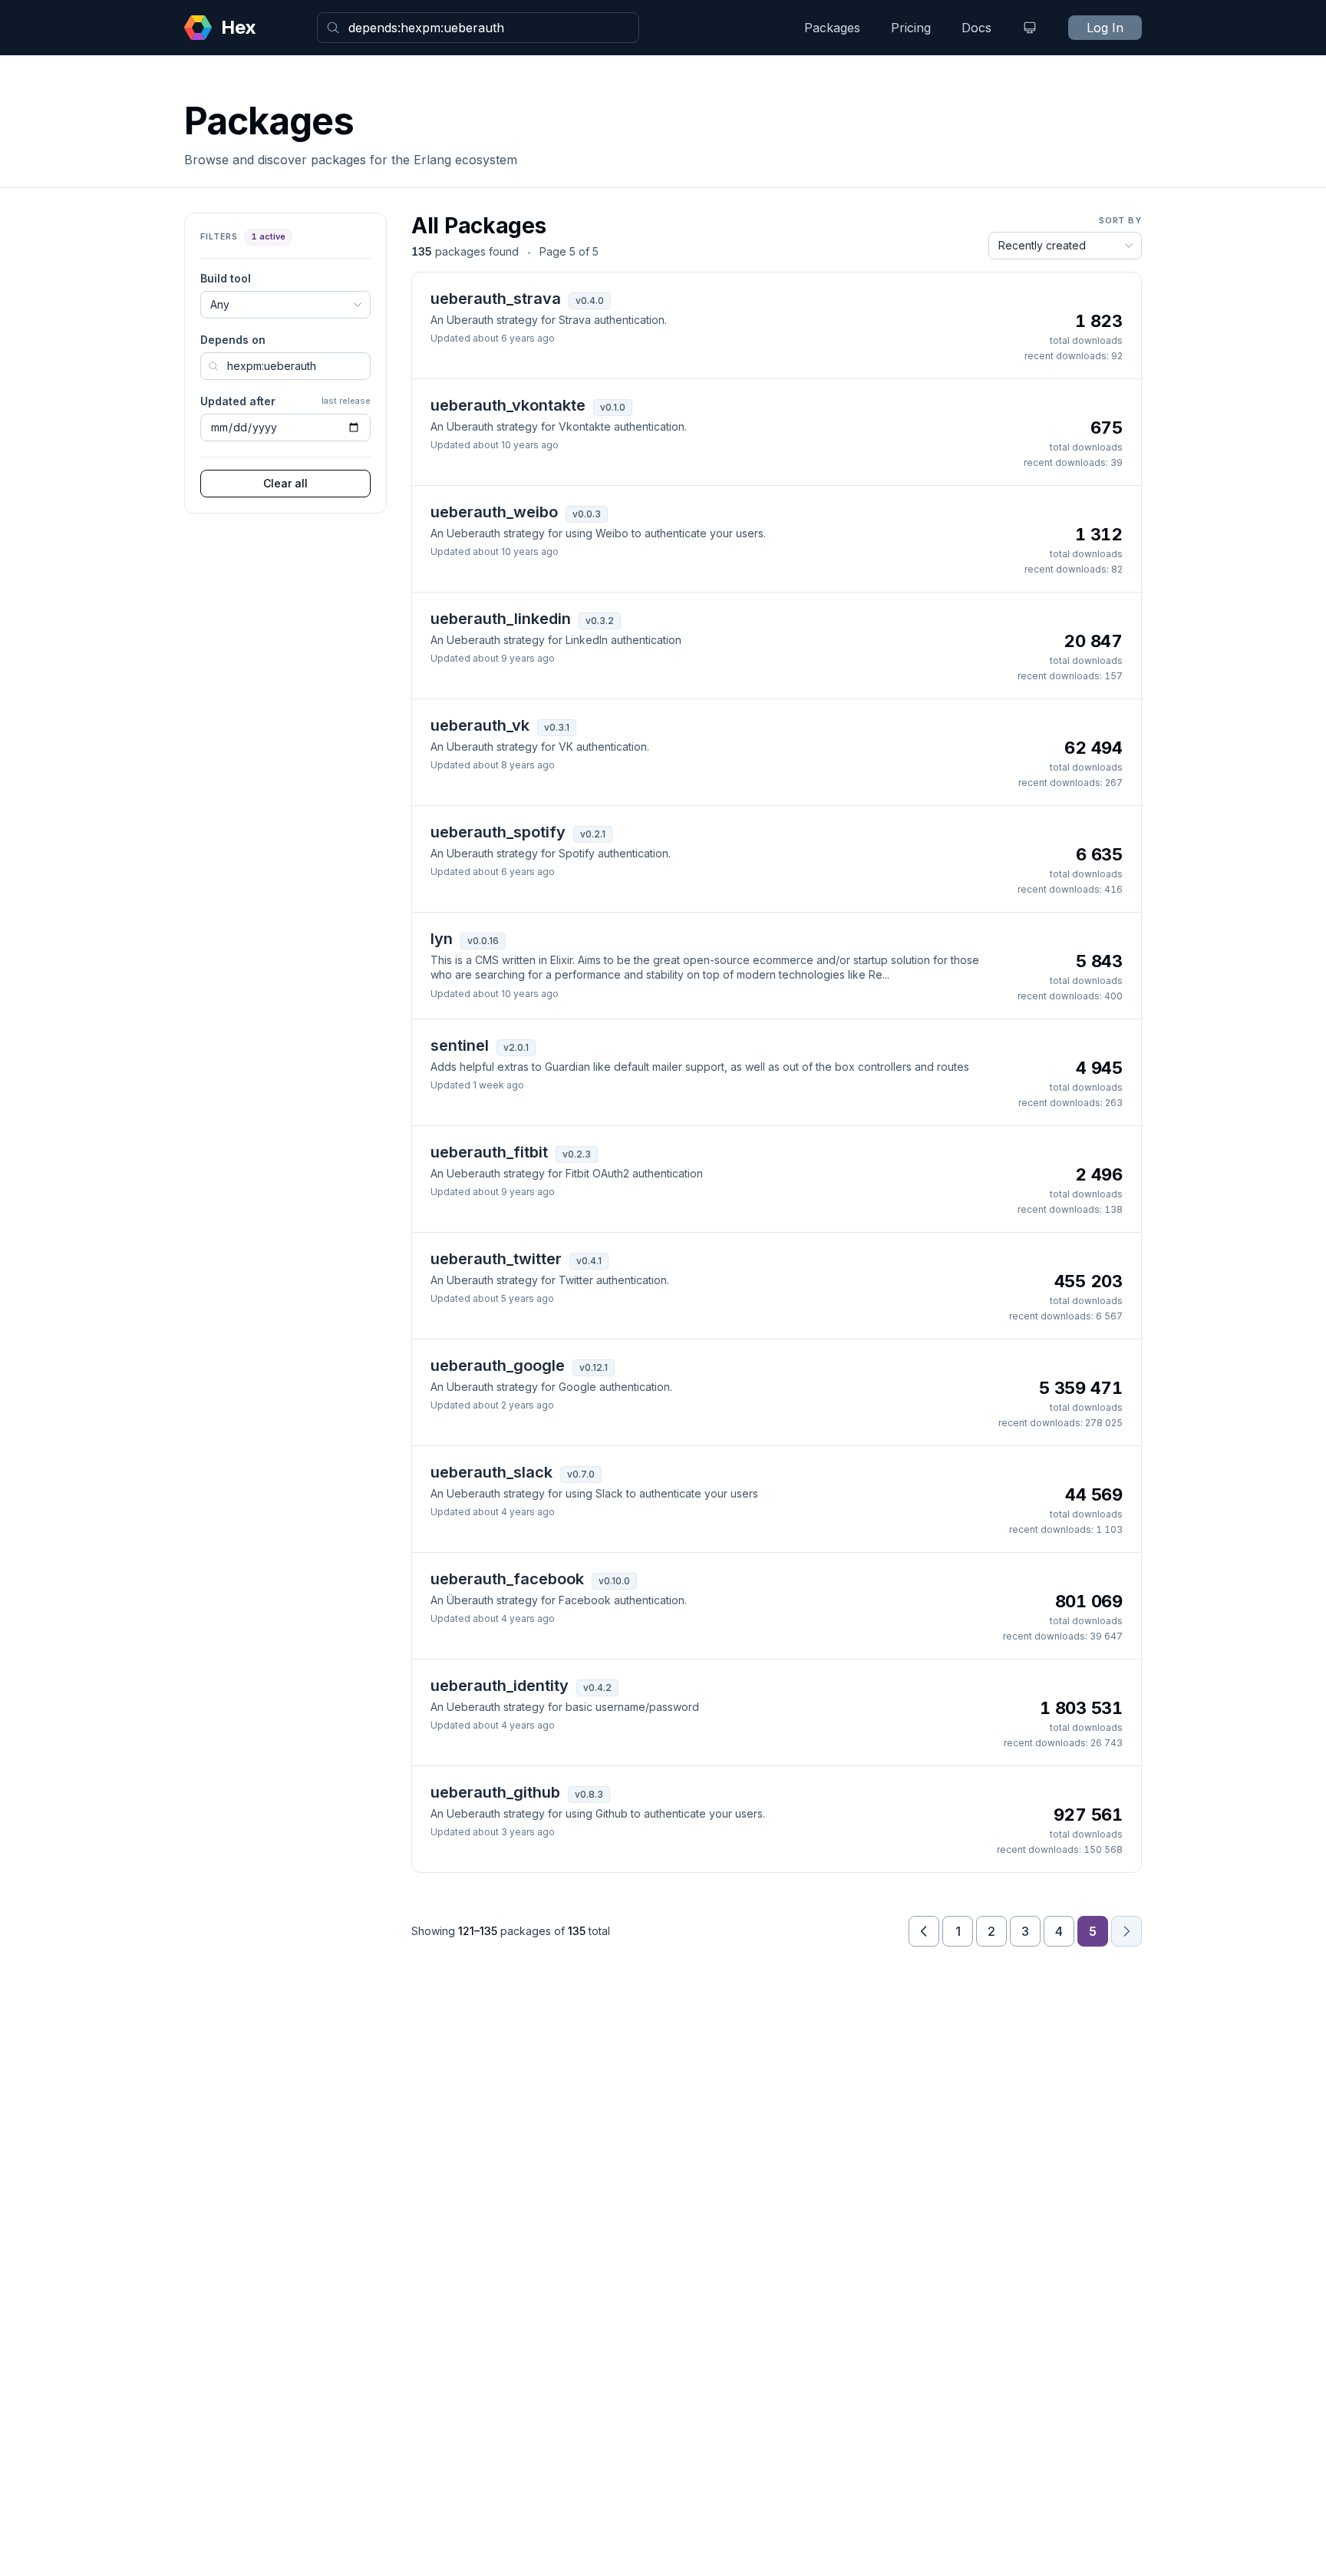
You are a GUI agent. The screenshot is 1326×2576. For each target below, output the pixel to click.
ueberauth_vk (480, 725)
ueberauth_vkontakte (508, 405)
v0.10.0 (614, 1581)
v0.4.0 (590, 301)
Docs (976, 28)
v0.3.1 (557, 727)
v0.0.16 (483, 941)
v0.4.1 (589, 1261)
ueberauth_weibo (494, 512)
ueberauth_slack (491, 1472)
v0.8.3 (589, 1794)
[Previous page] (924, 1931)
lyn (442, 939)
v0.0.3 (587, 514)
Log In (1105, 28)
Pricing (911, 28)
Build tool (226, 278)
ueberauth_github (495, 1792)
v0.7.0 (581, 1474)
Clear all (285, 483)
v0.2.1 (593, 834)
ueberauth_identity (500, 1686)
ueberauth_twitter (496, 1259)
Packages (832, 28)
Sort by (1120, 220)
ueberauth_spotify (498, 832)
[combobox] (478, 28)
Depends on (233, 340)
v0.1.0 (613, 407)
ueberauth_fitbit (489, 1152)
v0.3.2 (600, 621)
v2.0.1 (516, 1047)
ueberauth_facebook (507, 1579)
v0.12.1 (594, 1367)
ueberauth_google (498, 1366)
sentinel (460, 1045)
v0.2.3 (577, 1154)
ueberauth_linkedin (501, 619)
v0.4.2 (597, 1688)
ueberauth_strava (496, 299)
